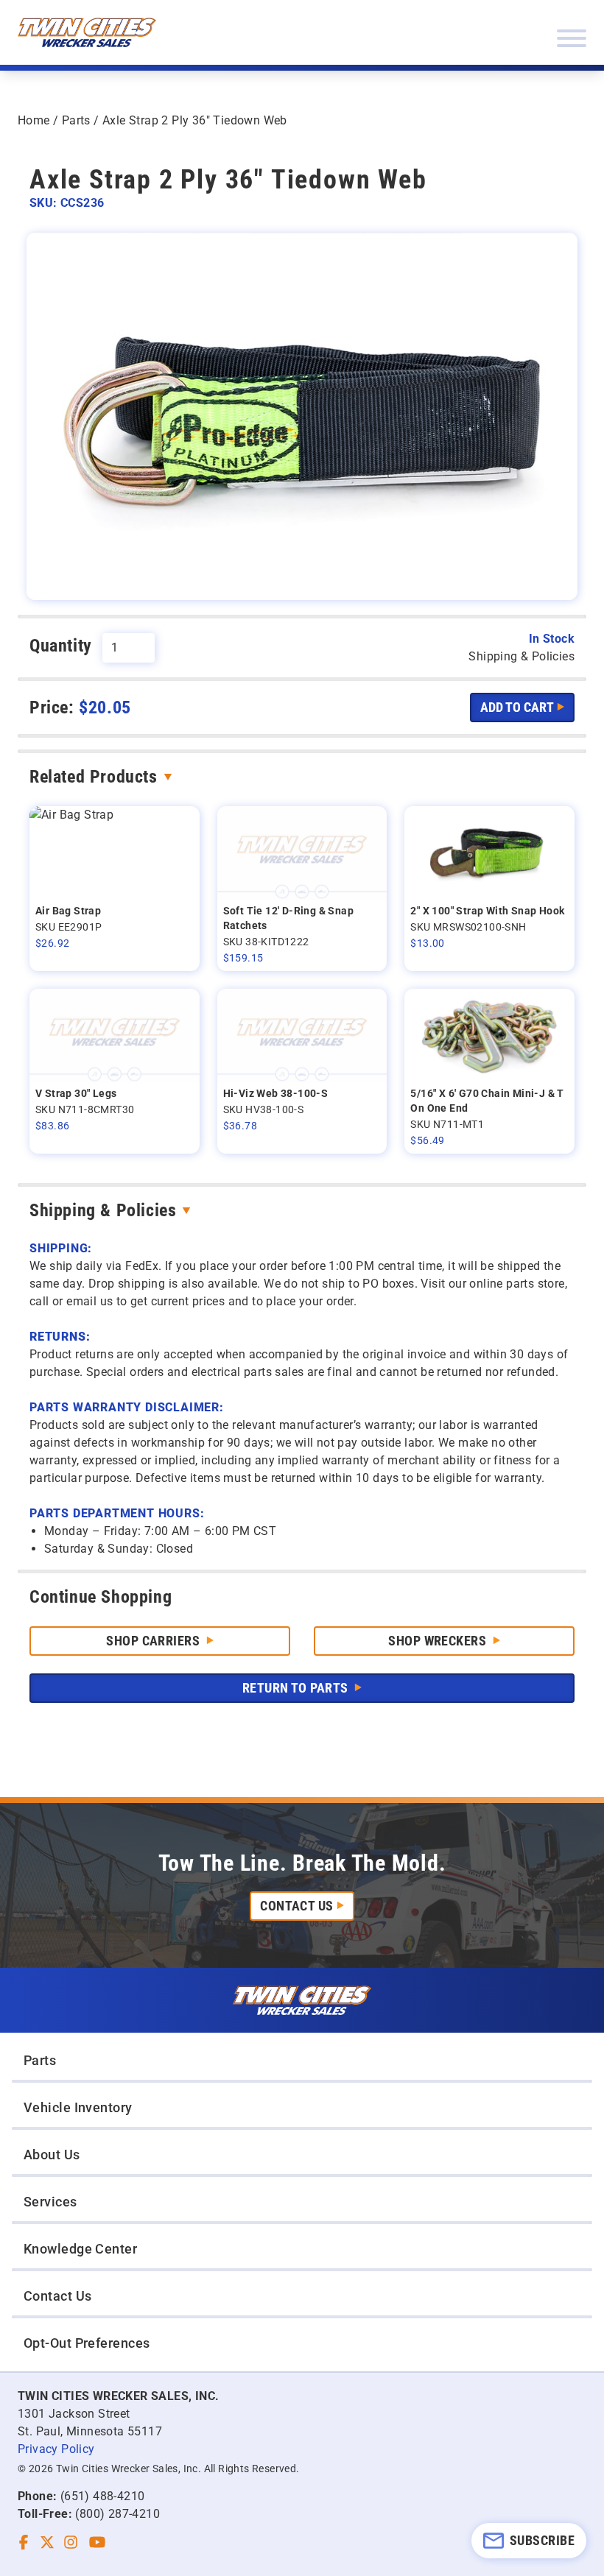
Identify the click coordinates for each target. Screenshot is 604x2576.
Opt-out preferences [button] (87, 2343)
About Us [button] (52, 2155)
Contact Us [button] (58, 2296)
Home (34, 120)
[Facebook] (24, 2542)
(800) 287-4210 (117, 2514)
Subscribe (542, 2540)
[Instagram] (71, 2542)
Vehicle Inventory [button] (78, 2107)
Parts (76, 120)
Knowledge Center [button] (80, 2249)
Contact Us (297, 1906)
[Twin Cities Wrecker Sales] (87, 32)
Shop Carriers (154, 1641)
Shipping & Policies (103, 1210)
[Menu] (572, 38)
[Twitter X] (47, 2542)
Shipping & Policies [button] (522, 656)
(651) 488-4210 (103, 2496)
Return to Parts (297, 1688)
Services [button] (50, 2202)
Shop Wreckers (439, 1641)
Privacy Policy (56, 2449)
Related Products (94, 777)
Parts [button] (40, 2060)
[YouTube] (97, 2542)
